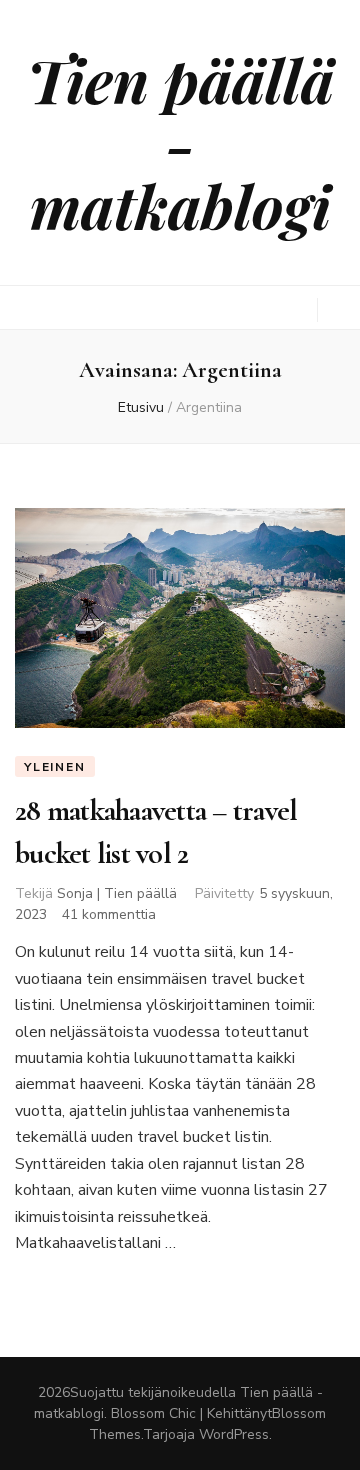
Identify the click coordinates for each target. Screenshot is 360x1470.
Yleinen (55, 767)
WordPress (234, 1434)
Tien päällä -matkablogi (180, 142)
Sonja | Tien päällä (117, 893)
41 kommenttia (109, 914)
